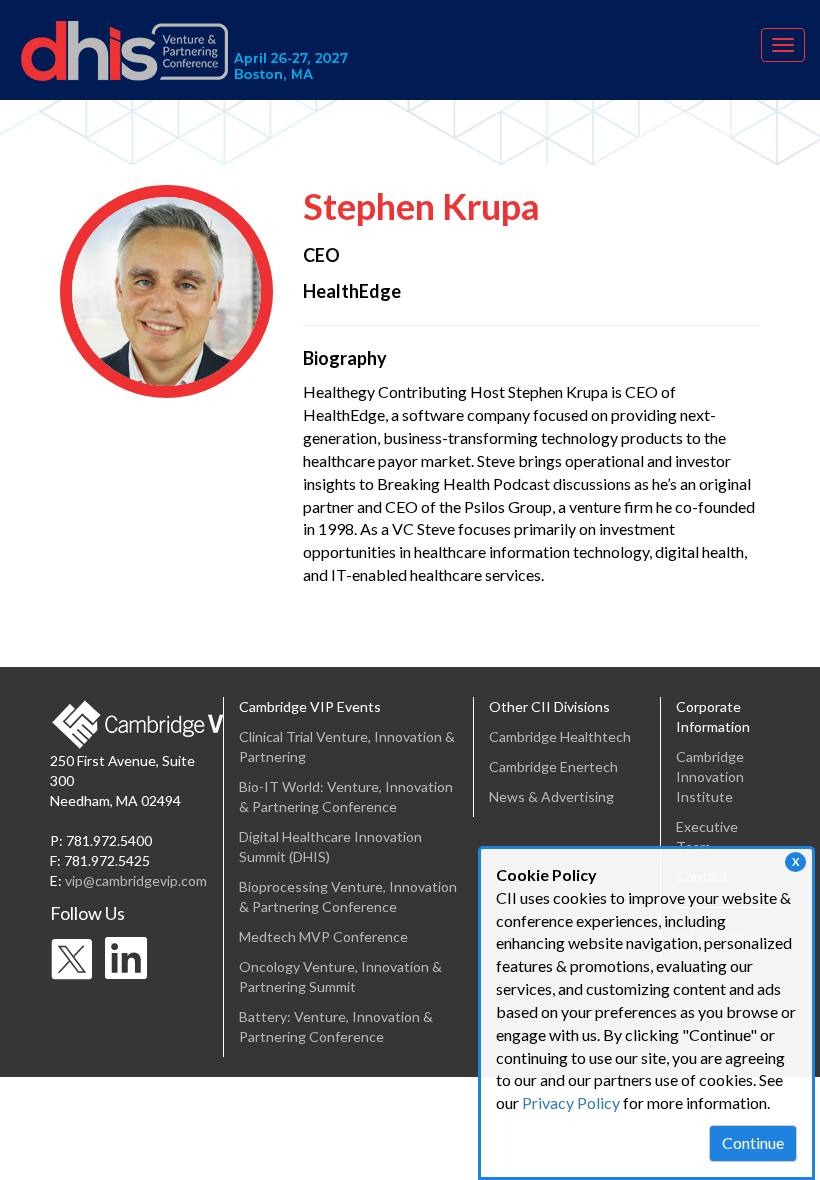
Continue (753, 1142)
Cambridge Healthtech (560, 736)
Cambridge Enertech (553, 766)
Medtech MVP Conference (323, 936)
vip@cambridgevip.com (136, 880)
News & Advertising (551, 796)
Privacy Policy (571, 1102)
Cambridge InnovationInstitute (710, 776)
